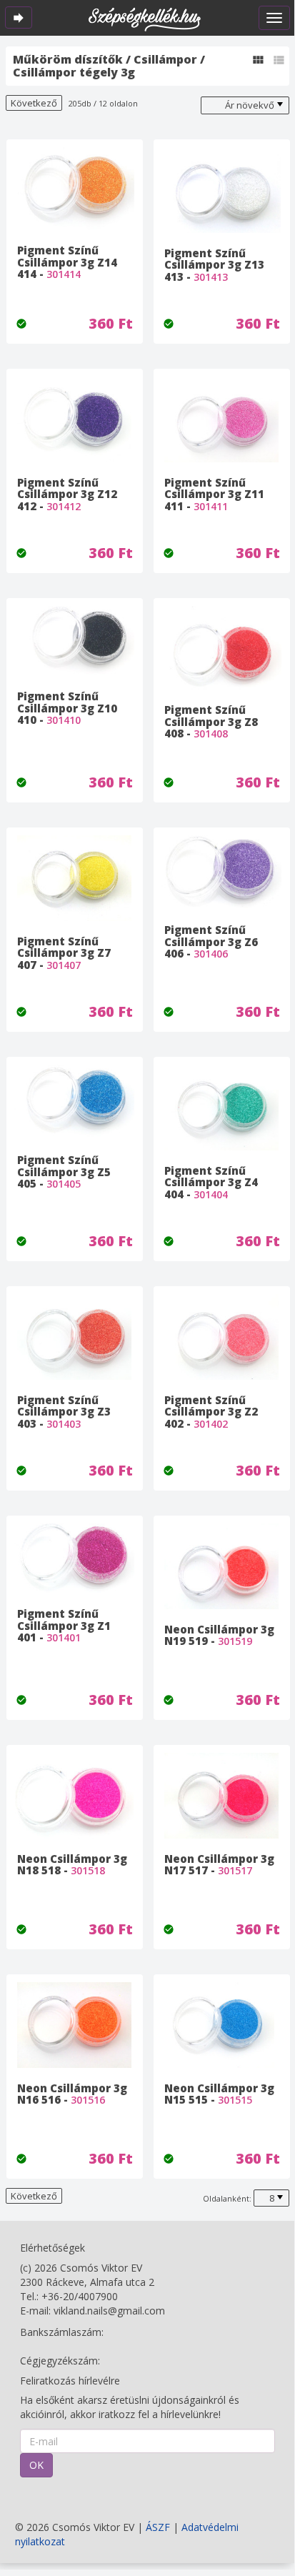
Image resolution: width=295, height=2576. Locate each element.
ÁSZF (158, 2527)
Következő (34, 103)
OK (36, 2465)
